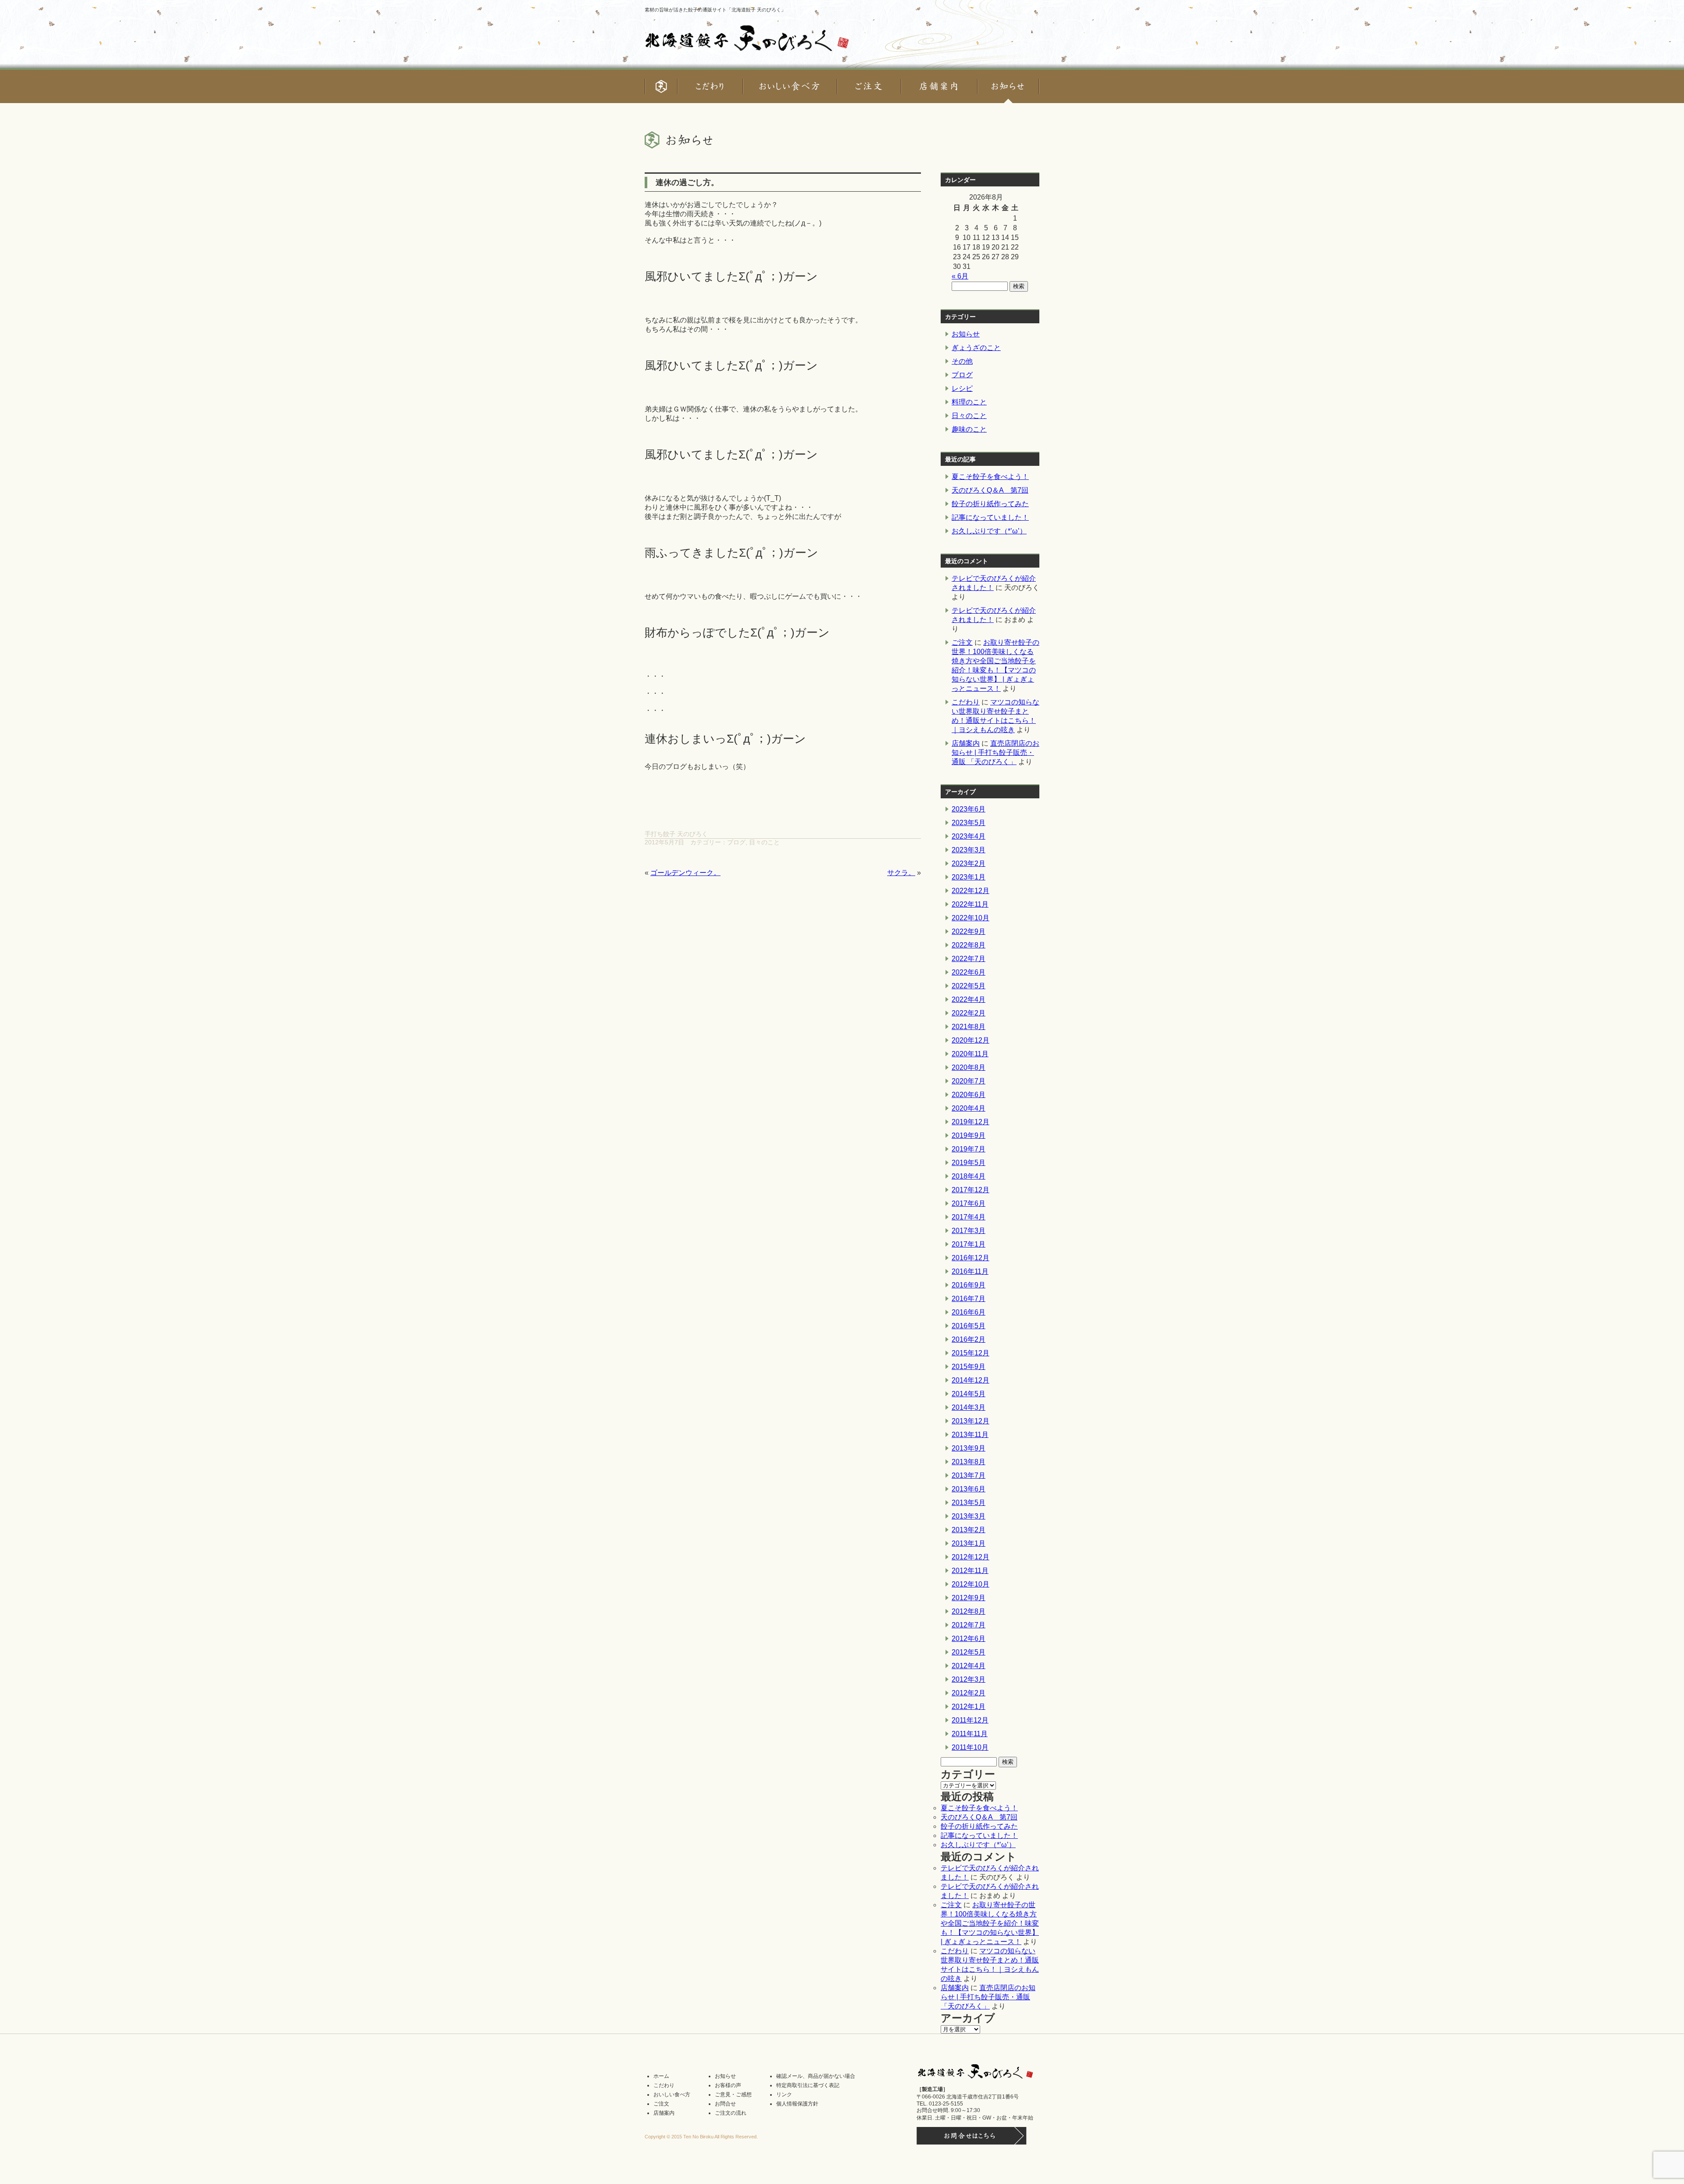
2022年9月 (969, 931)
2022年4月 (969, 999)
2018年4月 (969, 1176)
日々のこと (764, 842)
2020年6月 (969, 1095)
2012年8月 (969, 1611)
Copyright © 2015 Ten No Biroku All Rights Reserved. (701, 2137)
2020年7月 (969, 1081)
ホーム (661, 2076)
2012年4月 (969, 1666)
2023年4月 (969, 836)
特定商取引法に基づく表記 (808, 2085)
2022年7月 (969, 959)
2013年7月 (969, 1475)
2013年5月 (969, 1503)
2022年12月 (970, 891)
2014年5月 (969, 1394)
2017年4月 (969, 1217)
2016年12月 (970, 1258)
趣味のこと (969, 429)
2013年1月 (969, 1543)
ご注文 (962, 642)
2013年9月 (969, 1448)
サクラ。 (901, 873)
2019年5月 (969, 1163)
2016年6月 (969, 1312)
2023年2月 (969, 863)
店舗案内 (966, 743)
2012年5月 (969, 1652)
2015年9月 (969, 1367)
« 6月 (960, 276)
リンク (784, 2095)
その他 (962, 361)
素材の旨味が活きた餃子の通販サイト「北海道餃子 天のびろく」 (715, 10)
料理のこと (969, 402)
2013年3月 (969, 1516)
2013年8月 (969, 1462)
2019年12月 (970, 1122)
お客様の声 (728, 2085)
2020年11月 (970, 1054)
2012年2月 (969, 1693)
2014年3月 (969, 1407)
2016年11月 (970, 1271)
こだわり (966, 702)
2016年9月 (969, 1285)
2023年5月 (969, 823)
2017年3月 (969, 1231)
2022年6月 (969, 972)
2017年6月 (969, 1203)
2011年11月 (970, 1734)
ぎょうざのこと (976, 348)
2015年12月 (970, 1353)
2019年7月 (969, 1149)
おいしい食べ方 (672, 2095)
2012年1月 (969, 1707)
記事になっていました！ (990, 517)
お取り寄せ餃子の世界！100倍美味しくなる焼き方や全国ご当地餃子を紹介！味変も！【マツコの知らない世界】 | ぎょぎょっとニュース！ (990, 1923)
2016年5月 (969, 1326)
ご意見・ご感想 (733, 2095)
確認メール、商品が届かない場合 (816, 2076)
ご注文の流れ (731, 2113)
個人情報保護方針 (797, 2104)
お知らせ (966, 334)
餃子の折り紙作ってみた (990, 504)
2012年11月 (970, 1571)
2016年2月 (969, 1339)
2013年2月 (969, 1530)
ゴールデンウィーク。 (685, 873)
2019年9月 (969, 1135)
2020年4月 (969, 1108)
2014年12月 (970, 1380)
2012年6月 (969, 1639)
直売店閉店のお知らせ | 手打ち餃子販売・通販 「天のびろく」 (995, 752)
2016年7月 (969, 1299)
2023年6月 (969, 809)
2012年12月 (970, 1557)
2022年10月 (970, 918)
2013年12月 (970, 1421)
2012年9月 (969, 1598)
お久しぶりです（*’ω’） (989, 531)
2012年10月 (970, 1584)
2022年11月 (970, 904)
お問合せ (725, 2104)
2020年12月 (970, 1040)
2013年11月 (970, 1435)
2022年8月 (969, 945)
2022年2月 (969, 1013)
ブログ (736, 842)
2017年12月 (970, 1190)
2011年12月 (970, 1720)
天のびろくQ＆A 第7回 (990, 490)
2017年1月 (969, 1244)
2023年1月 (969, 877)
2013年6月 (969, 1489)
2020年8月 (969, 1067)
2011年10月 (970, 1747)
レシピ (962, 388)
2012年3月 (969, 1679)
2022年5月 (969, 986)
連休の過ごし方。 (687, 182)
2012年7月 (969, 1625)
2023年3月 (969, 850)
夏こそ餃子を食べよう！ (990, 477)
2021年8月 (969, 1027)
